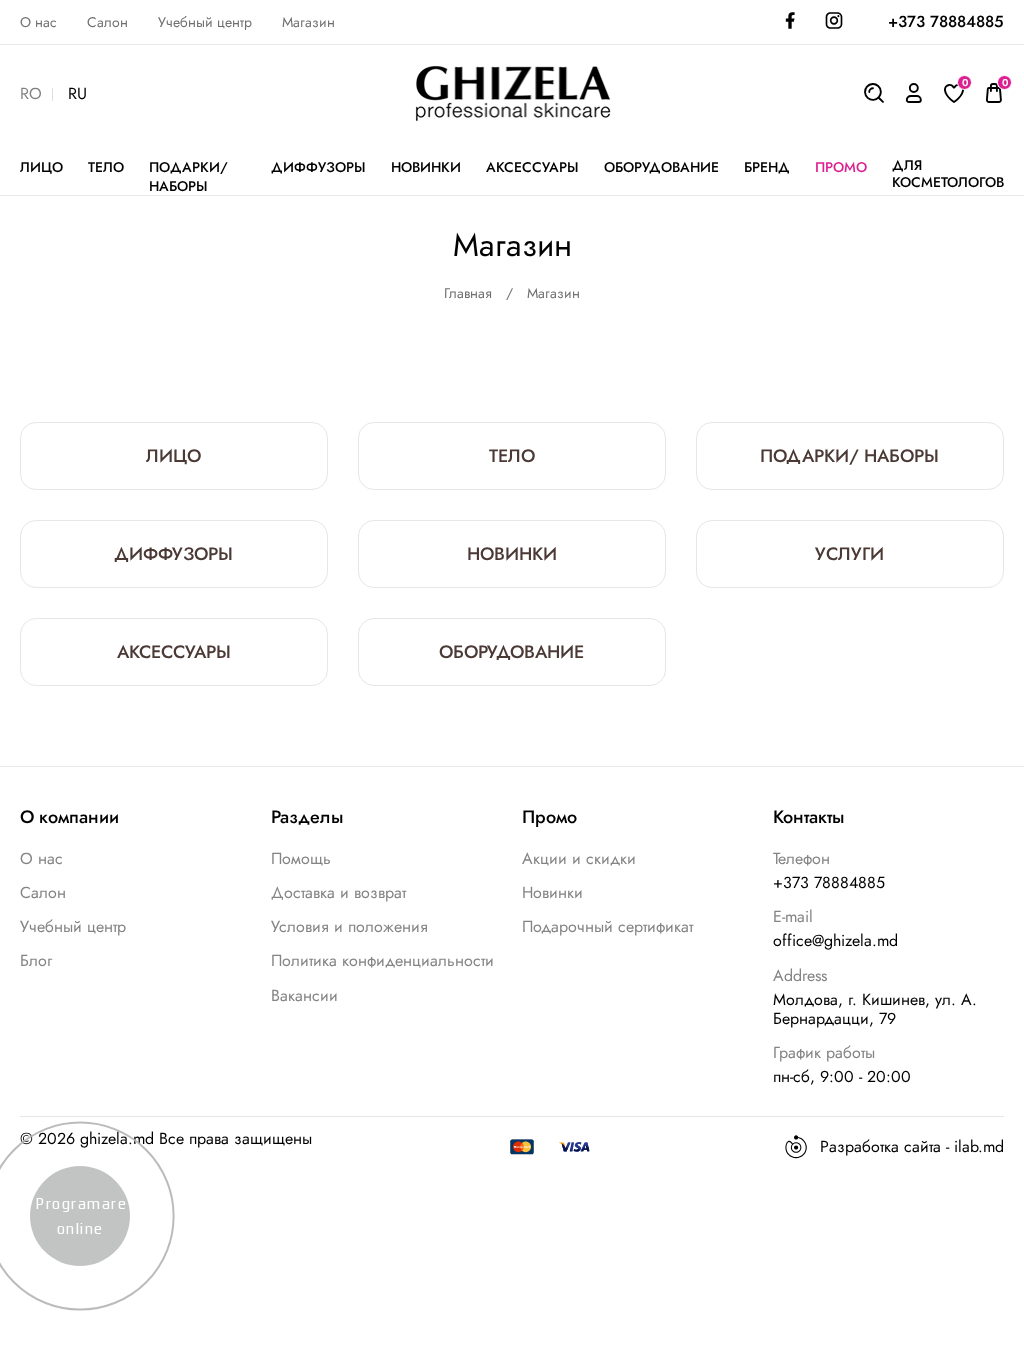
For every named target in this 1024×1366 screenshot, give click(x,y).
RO (31, 94)
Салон (107, 22)
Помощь (301, 858)
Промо (841, 167)
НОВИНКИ (426, 167)
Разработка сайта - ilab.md (912, 1146)
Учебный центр (205, 22)
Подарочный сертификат (607, 926)
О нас (38, 22)
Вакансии (304, 995)
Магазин (308, 22)
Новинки (552, 892)
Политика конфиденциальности (382, 960)
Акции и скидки (579, 858)
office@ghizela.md (835, 940)
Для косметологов (948, 174)
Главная (468, 293)
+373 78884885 (946, 21)
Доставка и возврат (338, 892)
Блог (36, 960)
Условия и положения (349, 926)
